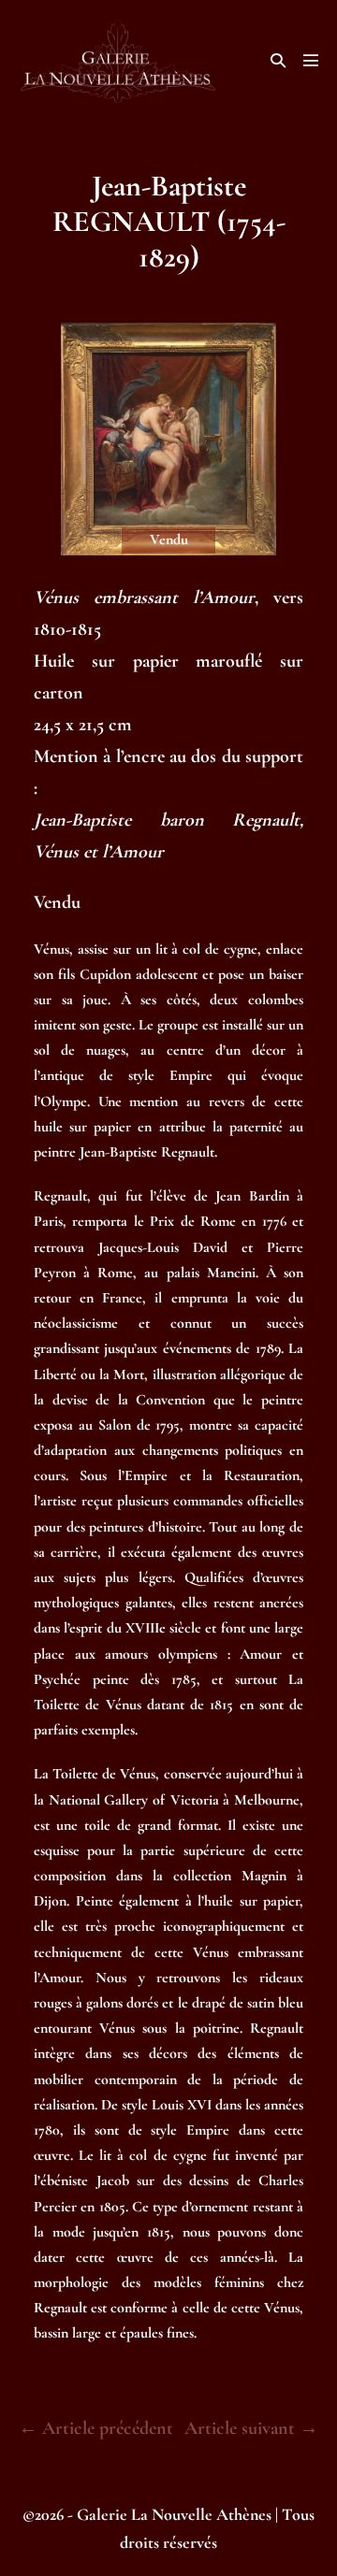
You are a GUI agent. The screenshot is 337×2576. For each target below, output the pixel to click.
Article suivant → (251, 2428)
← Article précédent (96, 2428)
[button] (278, 60)
